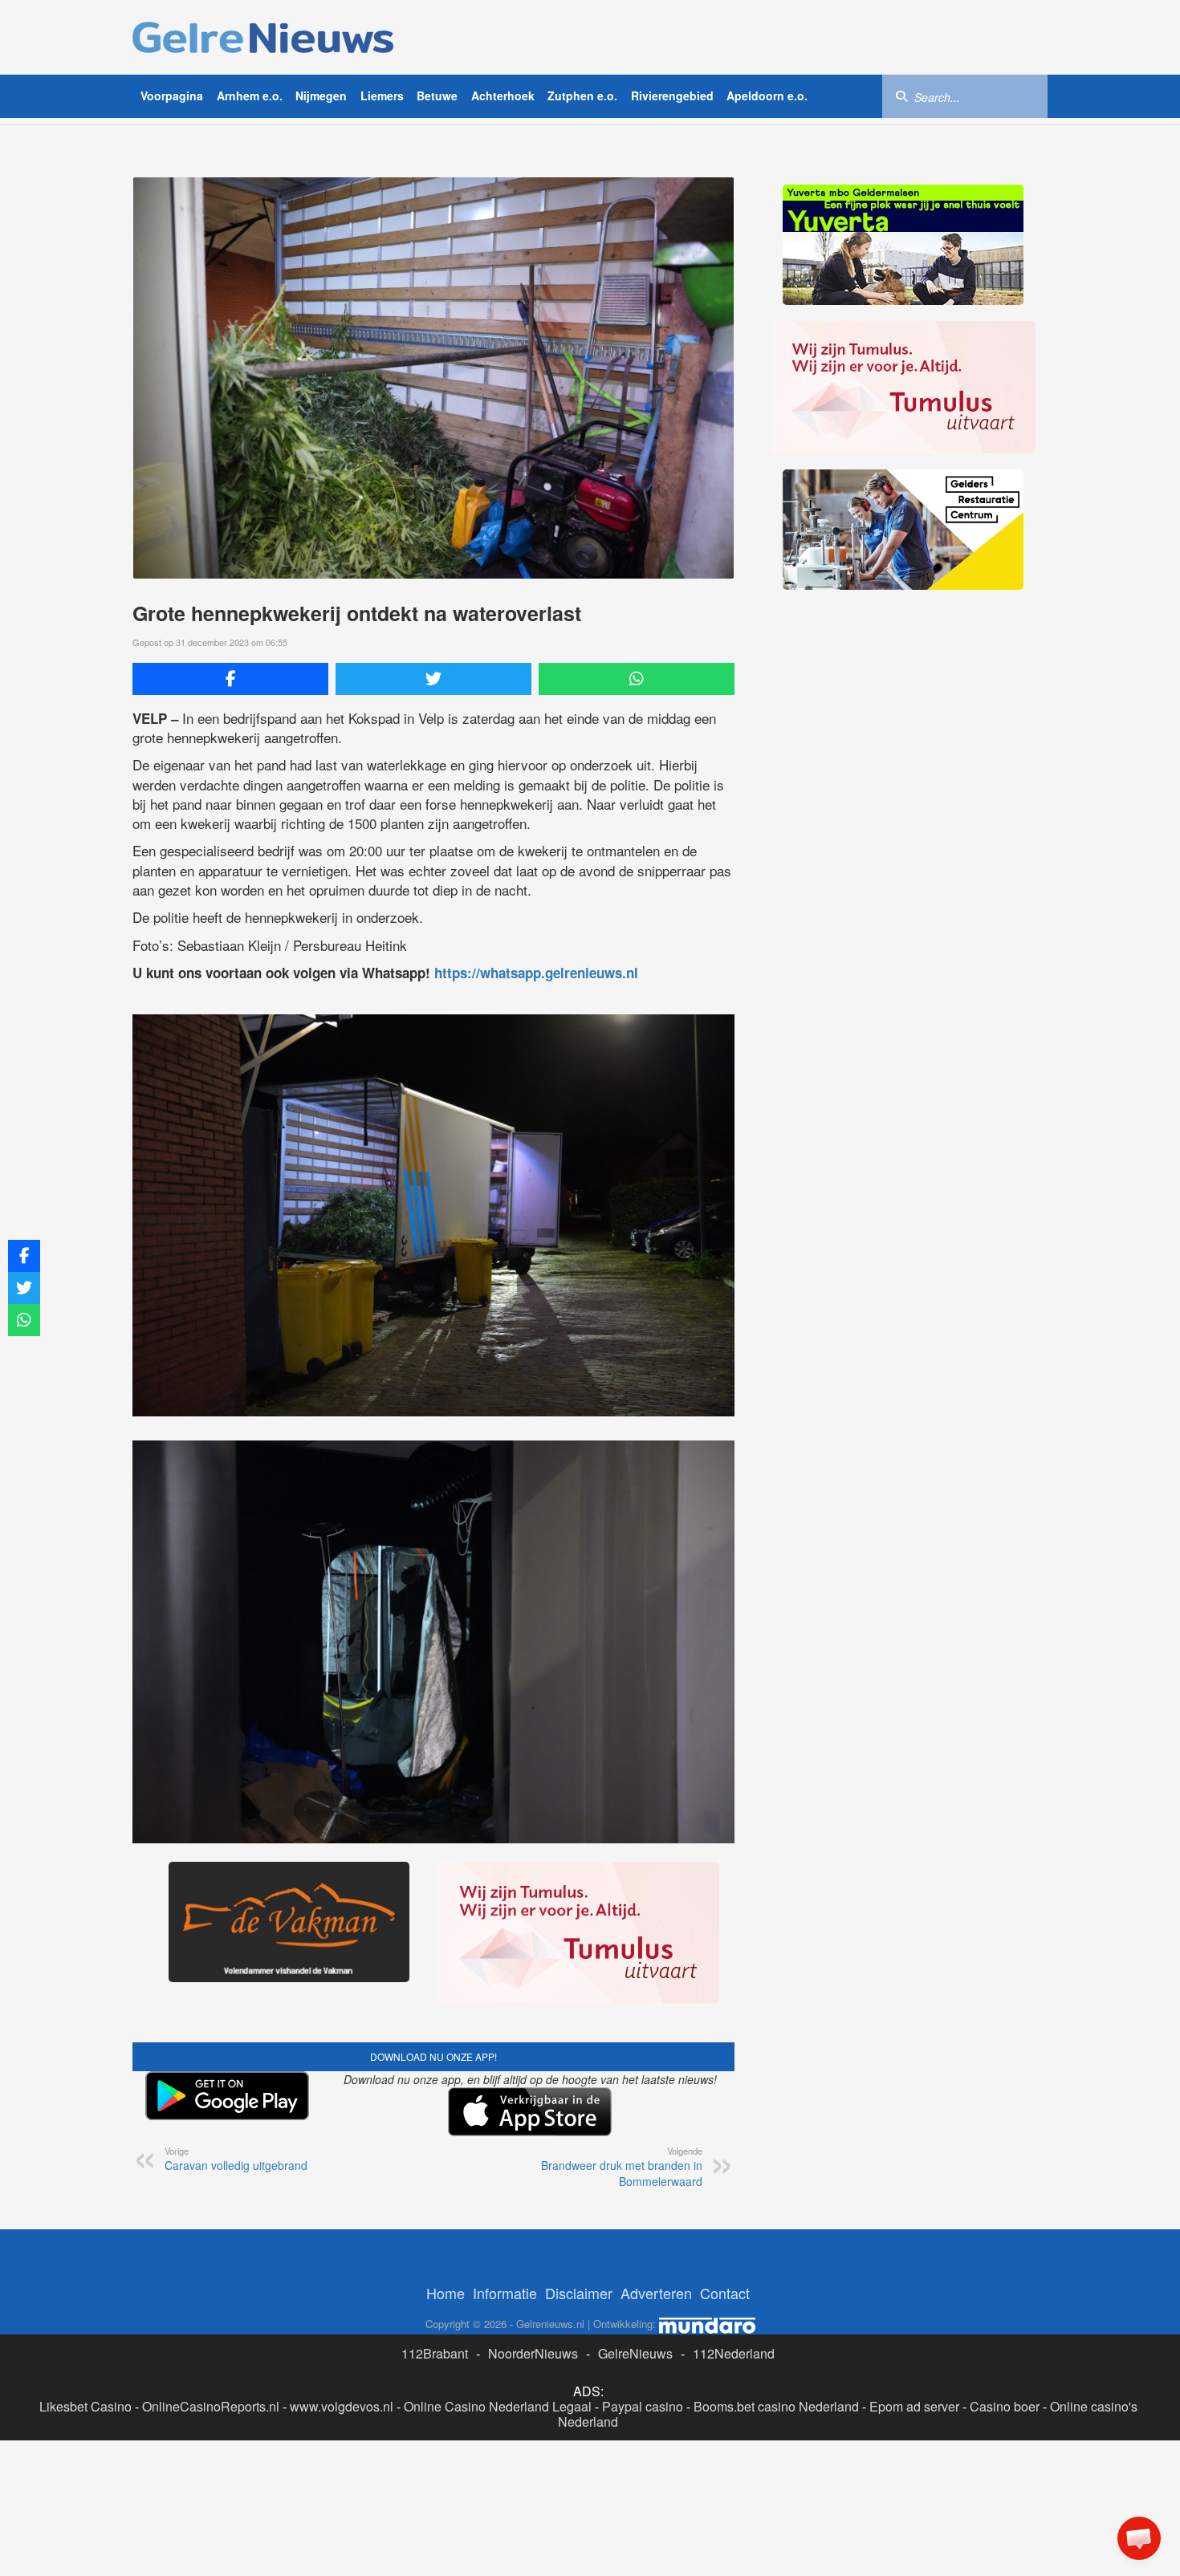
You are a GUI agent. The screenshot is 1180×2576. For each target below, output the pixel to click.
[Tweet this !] (433, 679)
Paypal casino (643, 2406)
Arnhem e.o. (250, 95)
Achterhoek (503, 95)
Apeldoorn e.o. (767, 95)
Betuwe (437, 95)
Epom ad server (914, 2406)
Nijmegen (321, 95)
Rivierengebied (672, 95)
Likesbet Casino (85, 2406)
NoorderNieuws (533, 2353)
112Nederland (734, 2353)
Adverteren (656, 2293)
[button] (1139, 2538)
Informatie (505, 2293)
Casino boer (1005, 2406)
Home (446, 2293)
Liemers (382, 95)
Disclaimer (579, 2293)
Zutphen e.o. (582, 95)
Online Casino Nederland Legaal (498, 2406)
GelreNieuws (635, 2353)
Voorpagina (172, 95)
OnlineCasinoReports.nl (211, 2406)
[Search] (901, 95)
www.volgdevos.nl (342, 2406)
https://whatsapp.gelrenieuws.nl (536, 973)
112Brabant (435, 2353)
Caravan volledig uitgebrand (236, 2159)
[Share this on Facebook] (230, 679)
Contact (725, 2293)
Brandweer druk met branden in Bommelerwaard (622, 2167)
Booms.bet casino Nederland (776, 2406)
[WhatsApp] (637, 679)
